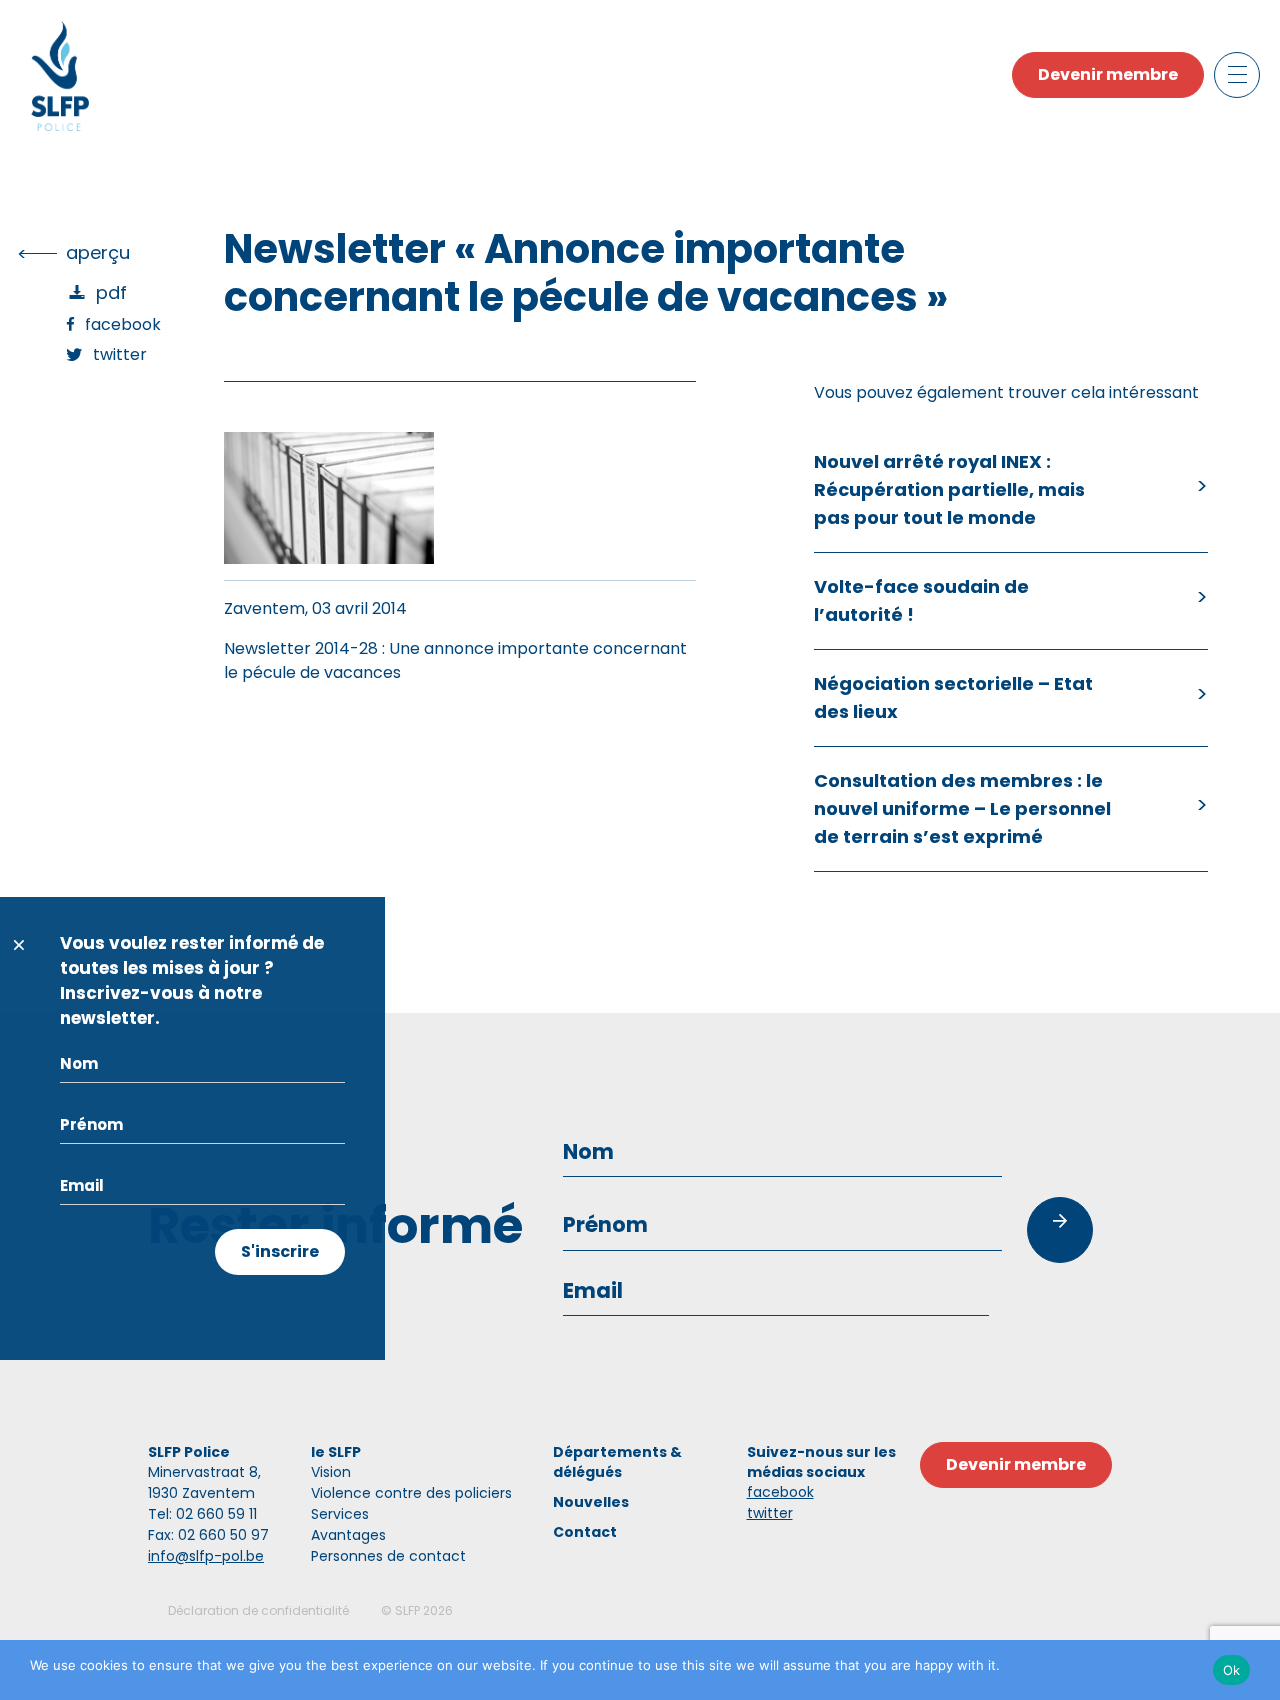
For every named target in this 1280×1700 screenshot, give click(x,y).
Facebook (123, 324)
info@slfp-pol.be (206, 1556)
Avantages (348, 1535)
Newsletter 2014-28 (301, 648)
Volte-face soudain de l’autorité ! (921, 600)
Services (340, 1514)
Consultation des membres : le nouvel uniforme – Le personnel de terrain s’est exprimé (962, 808)
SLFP (407, 1610)
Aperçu (98, 252)
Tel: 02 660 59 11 (202, 1514)
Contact (585, 1532)
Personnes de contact (388, 1556)
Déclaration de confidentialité (258, 1610)
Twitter (120, 354)
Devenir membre (1108, 74)
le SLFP (336, 1452)
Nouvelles (591, 1502)
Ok (1232, 1670)
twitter (770, 1513)
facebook (780, 1492)
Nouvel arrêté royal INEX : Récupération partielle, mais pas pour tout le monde (949, 489)
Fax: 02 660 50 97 (208, 1535)
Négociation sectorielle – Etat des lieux (953, 697)
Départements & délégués (617, 1462)
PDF (111, 292)
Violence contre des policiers (411, 1493)
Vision (331, 1472)
